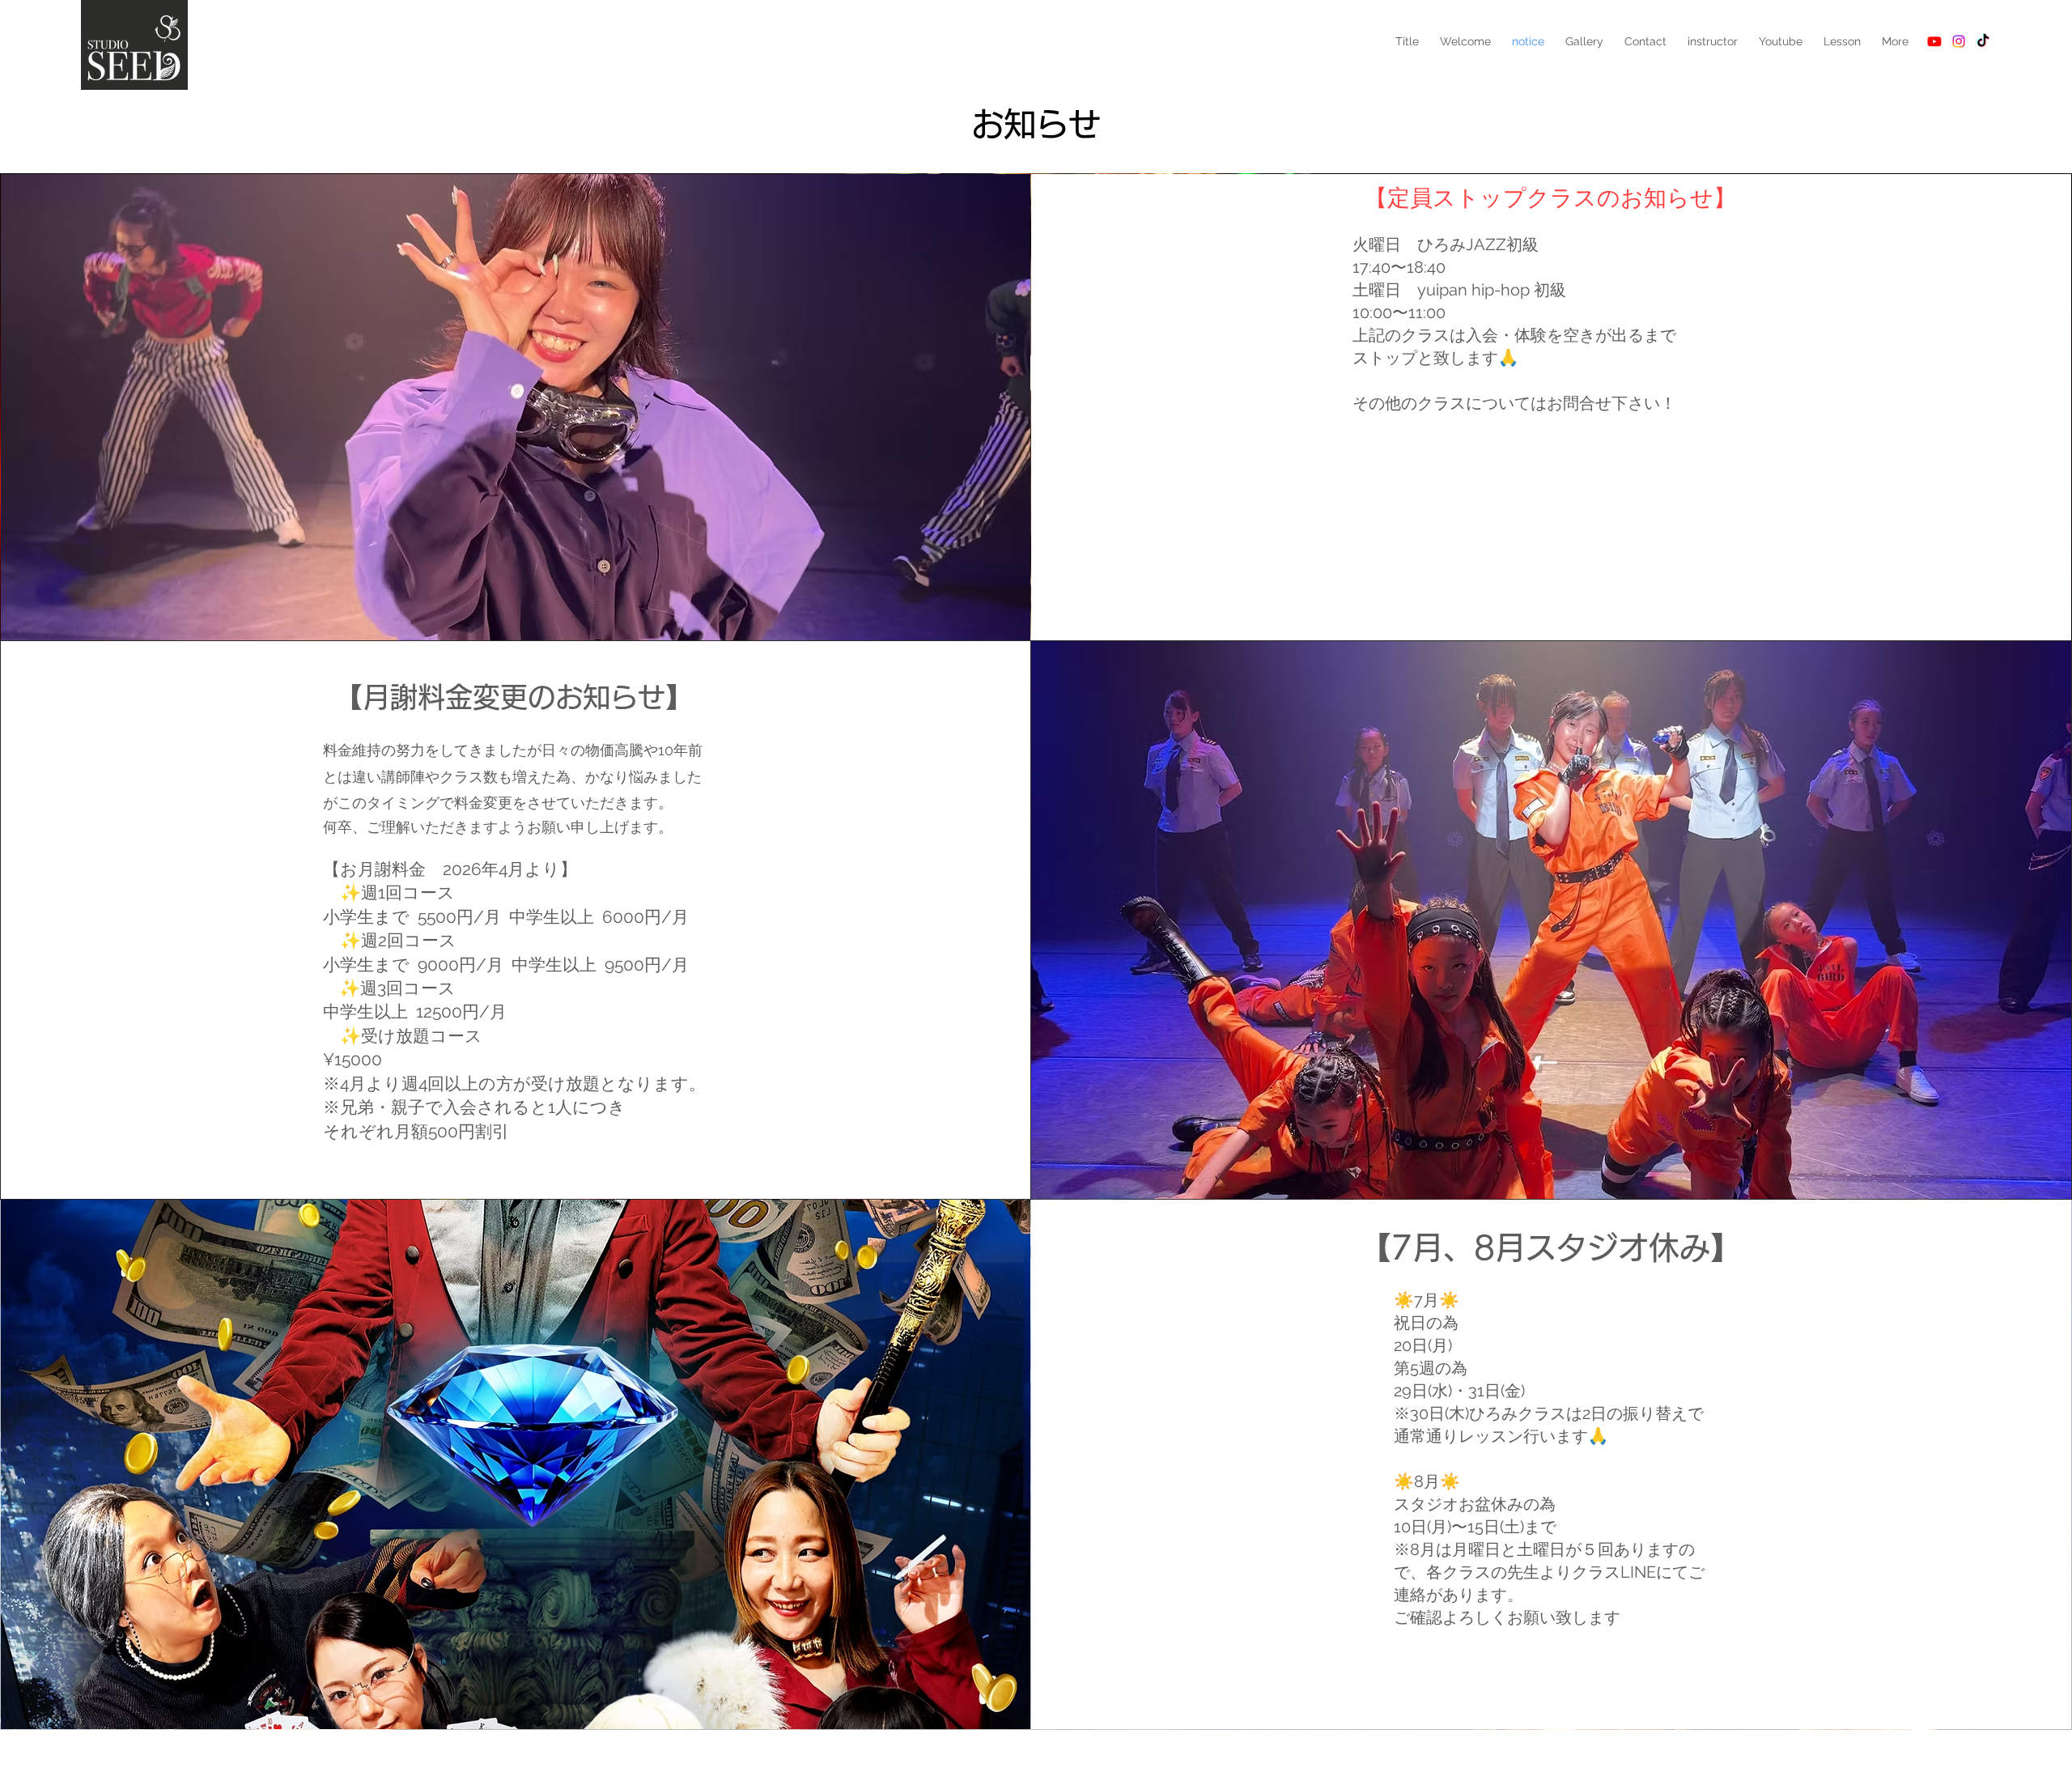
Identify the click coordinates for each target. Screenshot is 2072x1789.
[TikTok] (1983, 41)
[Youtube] (1934, 41)
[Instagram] (1959, 41)
